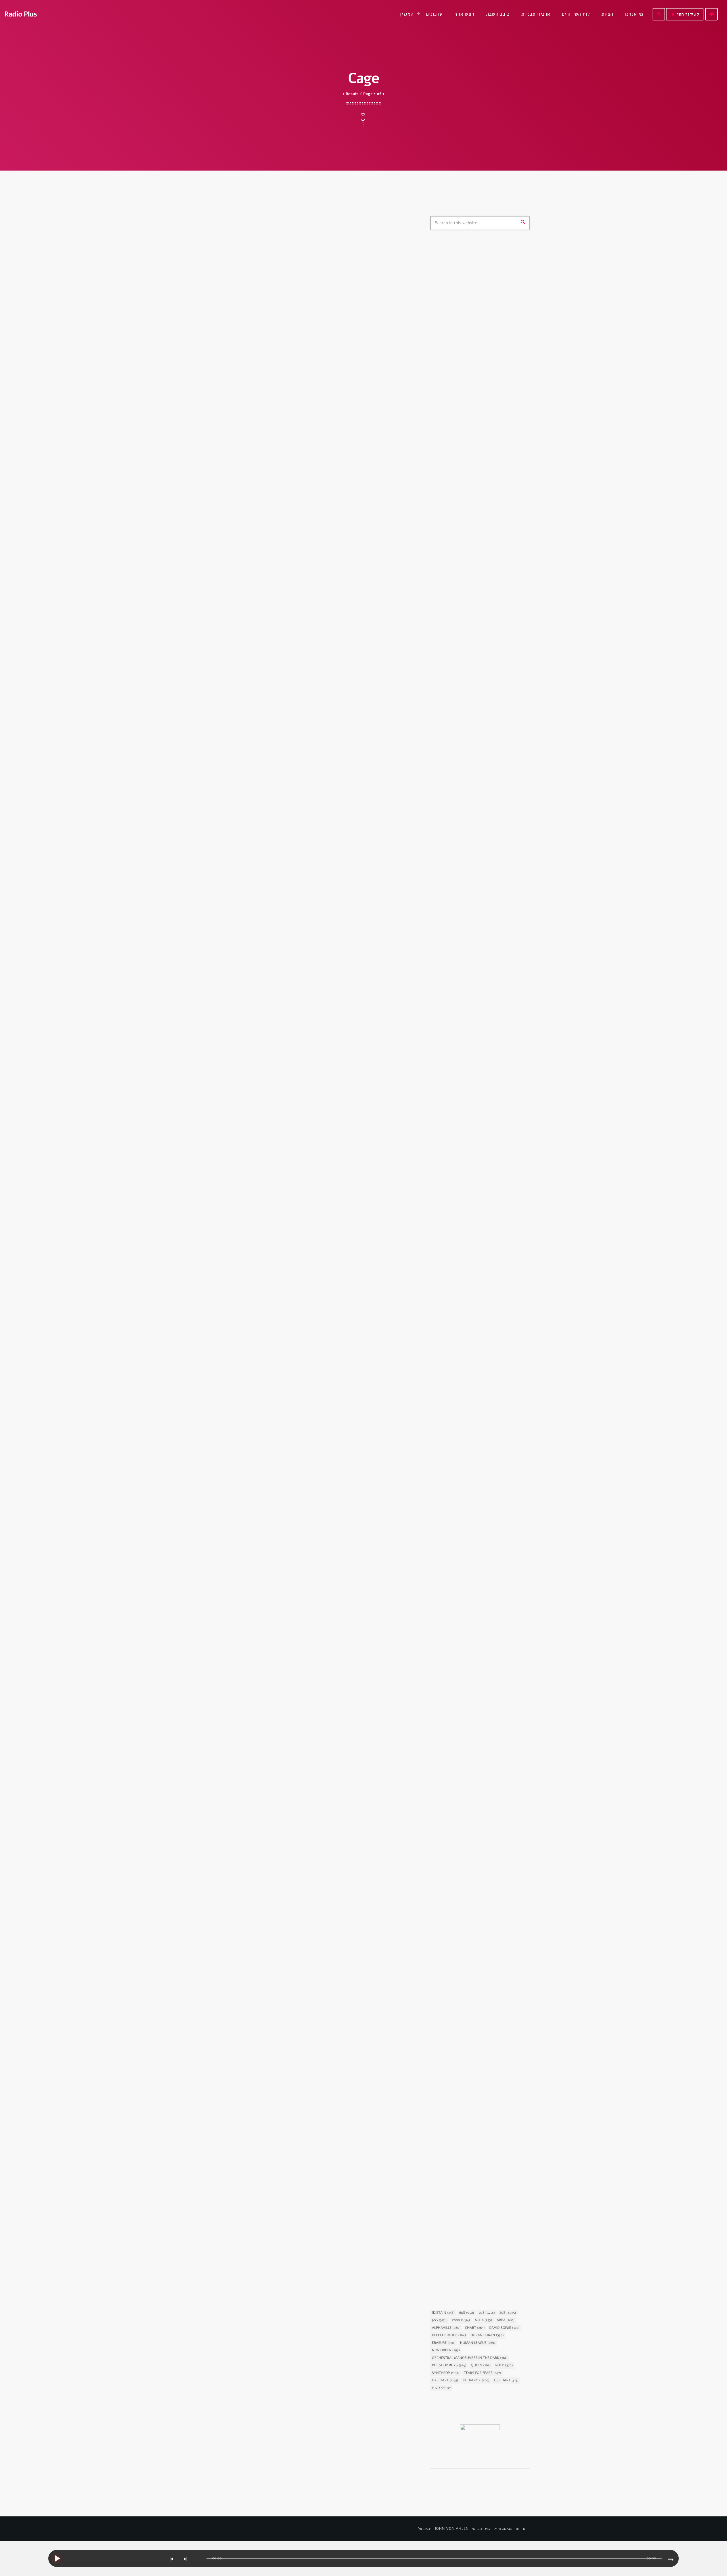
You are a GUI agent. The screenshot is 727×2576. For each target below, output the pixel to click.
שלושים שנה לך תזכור (475, 381)
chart (475, 2328)
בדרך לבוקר (466, 352)
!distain (443, 2313)
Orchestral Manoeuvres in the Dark (470, 2358)
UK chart (445, 2380)
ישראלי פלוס (467, 438)
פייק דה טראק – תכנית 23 (479, 808)
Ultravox (476, 2380)
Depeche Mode (449, 2335)
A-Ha (483, 2320)
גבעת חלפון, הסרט (454, 972)
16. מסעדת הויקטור (460, 983)
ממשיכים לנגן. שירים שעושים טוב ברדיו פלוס (490, 470)
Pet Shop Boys (449, 2365)
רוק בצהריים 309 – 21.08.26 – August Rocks (484, 750)
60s (467, 2313)
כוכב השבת (448, 1249)
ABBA (506, 2320)
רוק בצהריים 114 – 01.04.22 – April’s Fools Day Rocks (490, 692)
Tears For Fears (482, 2373)
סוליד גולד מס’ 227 (473, 779)
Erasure (444, 2343)
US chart (506, 2380)
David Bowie (504, 2328)
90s (440, 2320)
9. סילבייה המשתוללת (463, 1125)
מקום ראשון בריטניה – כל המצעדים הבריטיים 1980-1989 (488, 576)
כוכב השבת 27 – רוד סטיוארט (471, 2260)
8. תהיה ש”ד (452, 1834)
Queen (481, 2365)
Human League (478, 2343)
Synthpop (446, 2373)
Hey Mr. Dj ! (468, 410)
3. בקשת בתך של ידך (461, 1408)
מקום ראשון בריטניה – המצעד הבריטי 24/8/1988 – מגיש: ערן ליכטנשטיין (490, 605)
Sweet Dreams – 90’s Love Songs (488, 496)
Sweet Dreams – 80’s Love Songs (480, 305)
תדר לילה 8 (466, 837)
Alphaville (446, 2328)
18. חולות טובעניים (460, 1550)
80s (443, 294)
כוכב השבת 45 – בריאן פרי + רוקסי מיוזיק (477, 1263)
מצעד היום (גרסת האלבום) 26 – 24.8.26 (485, 634)
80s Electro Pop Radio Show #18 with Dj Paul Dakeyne (301, 411)
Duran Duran (487, 2335)
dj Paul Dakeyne (229, 393)
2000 (461, 2320)
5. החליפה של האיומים (463, 1976)
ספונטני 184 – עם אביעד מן (481, 721)
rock (504, 2365)
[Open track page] (201, 2559)
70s (487, 2313)
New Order (446, 2350)
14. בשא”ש (451, 1692)
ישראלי (441, 2388)
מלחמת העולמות (452, 2107)
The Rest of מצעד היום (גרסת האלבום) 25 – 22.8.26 (484, 663)
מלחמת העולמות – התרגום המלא (475, 2118)
